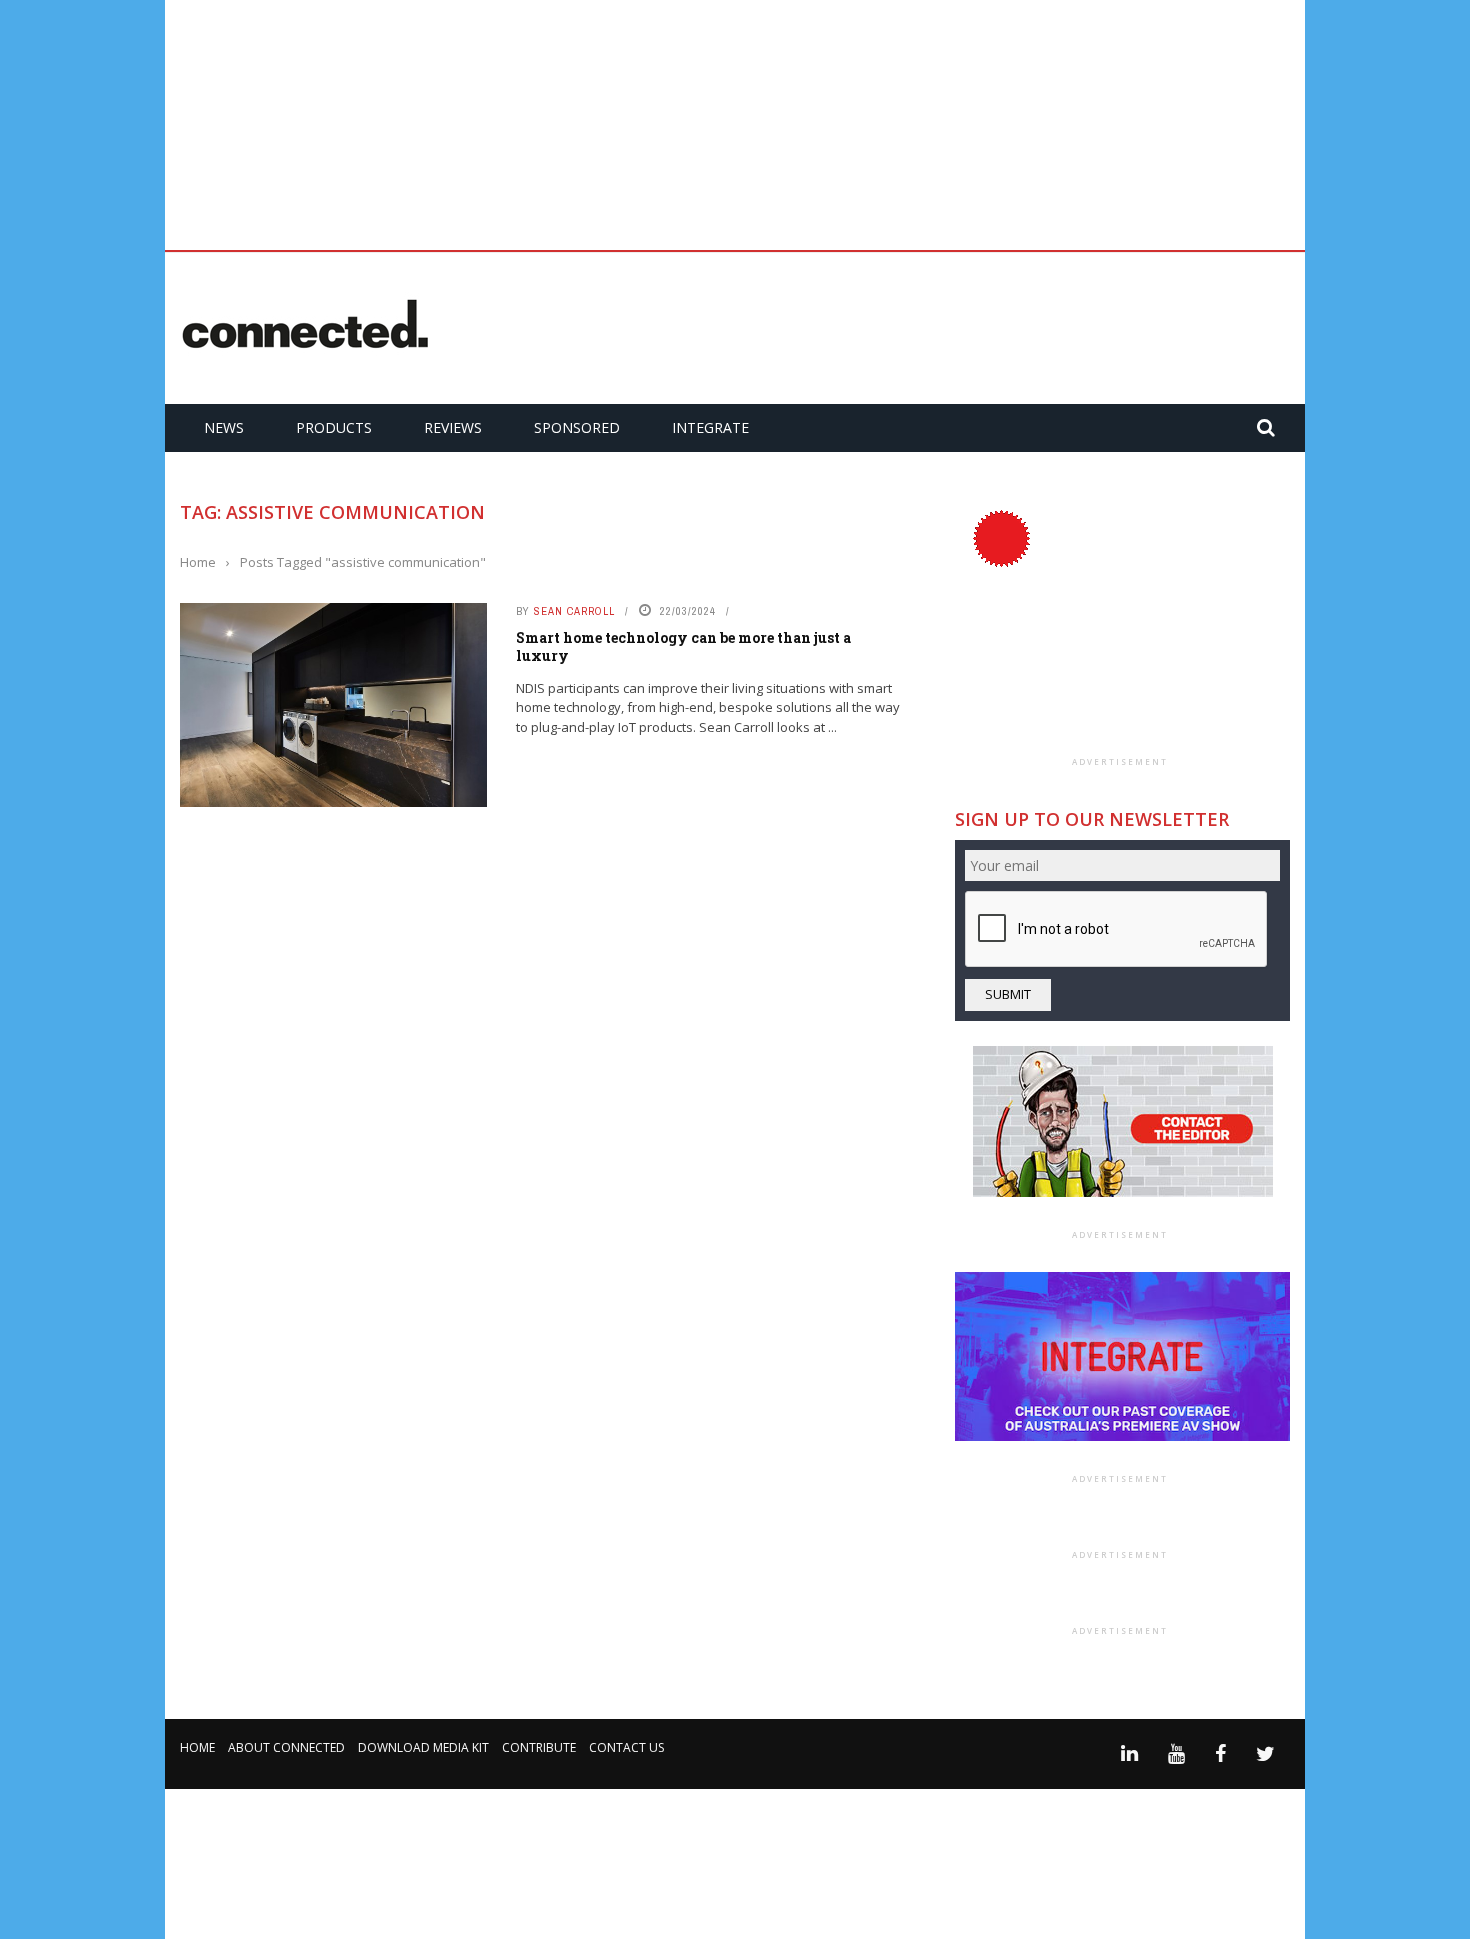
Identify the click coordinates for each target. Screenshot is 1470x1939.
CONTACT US (626, 1747)
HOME (197, 1747)
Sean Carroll (574, 611)
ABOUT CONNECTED (286, 1747)
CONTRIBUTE (539, 1747)
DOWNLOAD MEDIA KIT (423, 1747)
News (224, 427)
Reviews (453, 427)
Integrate (710, 427)
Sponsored (577, 427)
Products (334, 427)
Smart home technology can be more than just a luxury (683, 646)
